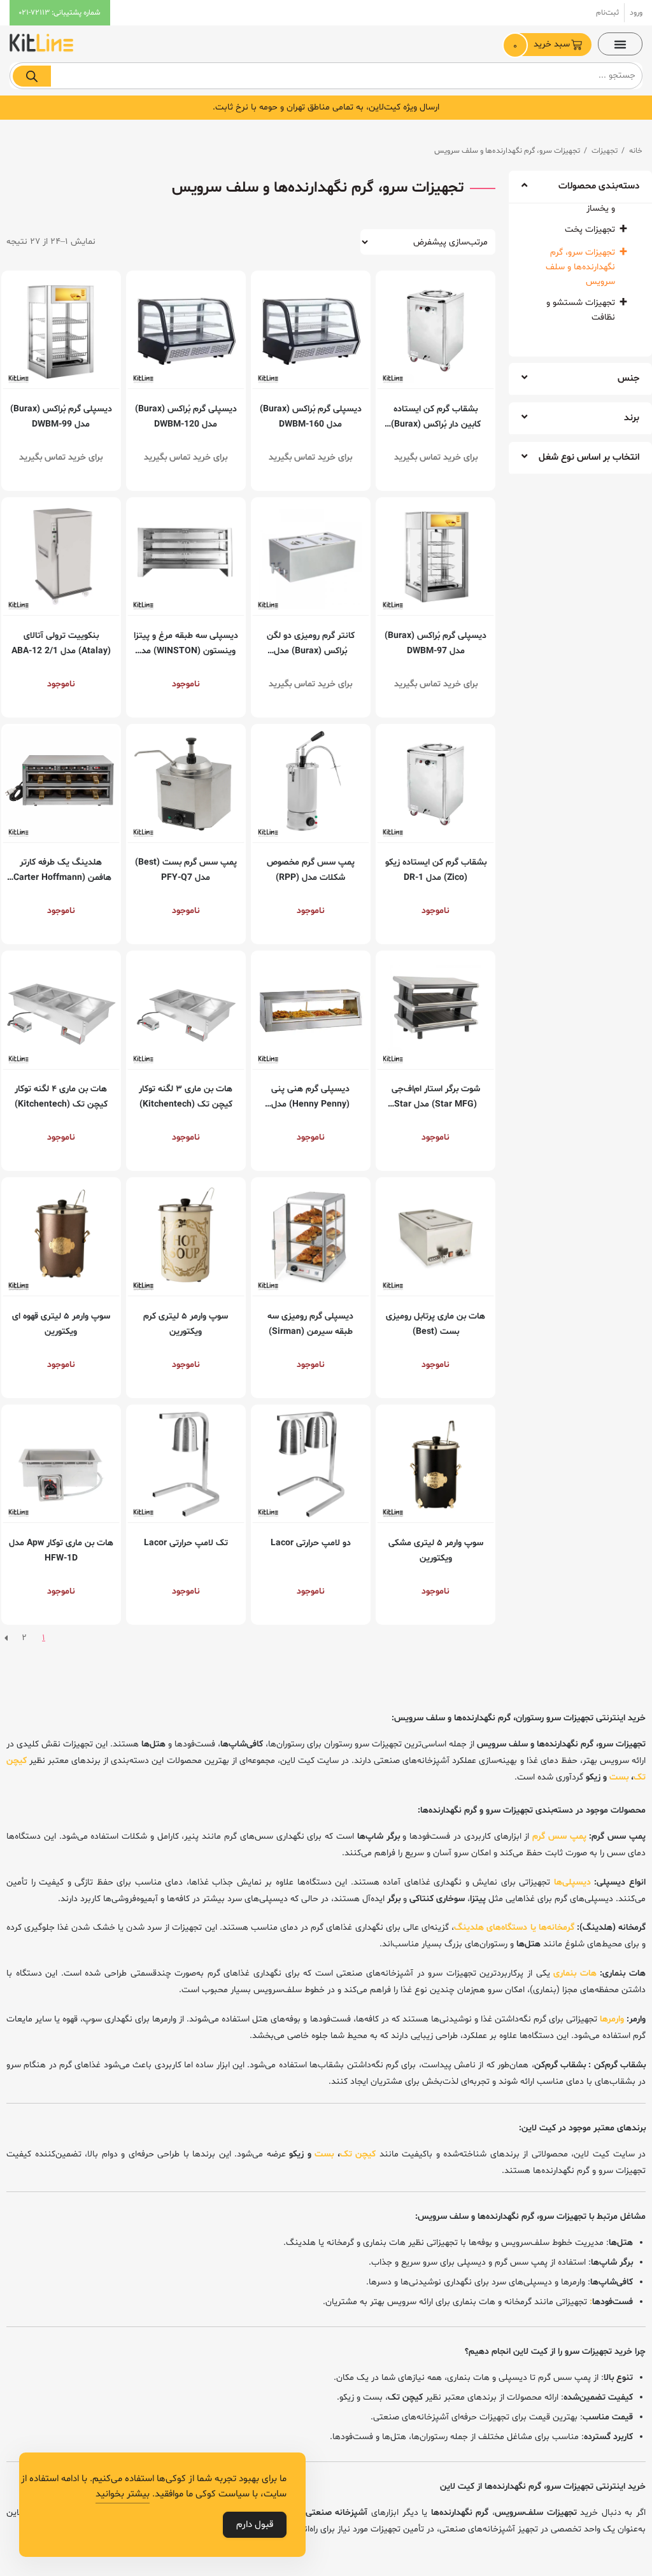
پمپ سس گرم (559, 1836)
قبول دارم (255, 2525)
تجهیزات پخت (590, 230)
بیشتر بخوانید (123, 2494)
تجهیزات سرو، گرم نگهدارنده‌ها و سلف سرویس (580, 267)
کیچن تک (358, 2154)
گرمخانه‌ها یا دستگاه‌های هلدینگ (514, 1928)
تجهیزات (605, 151)
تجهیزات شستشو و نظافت (581, 310)
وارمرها (612, 2019)
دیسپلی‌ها (572, 1882)
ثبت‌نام (607, 13)
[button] (620, 44)
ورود (636, 13)
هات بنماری (575, 1973)
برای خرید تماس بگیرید (436, 457)
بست (619, 1777)
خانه (636, 151)
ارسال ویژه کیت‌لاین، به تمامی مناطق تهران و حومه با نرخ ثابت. (326, 107)
